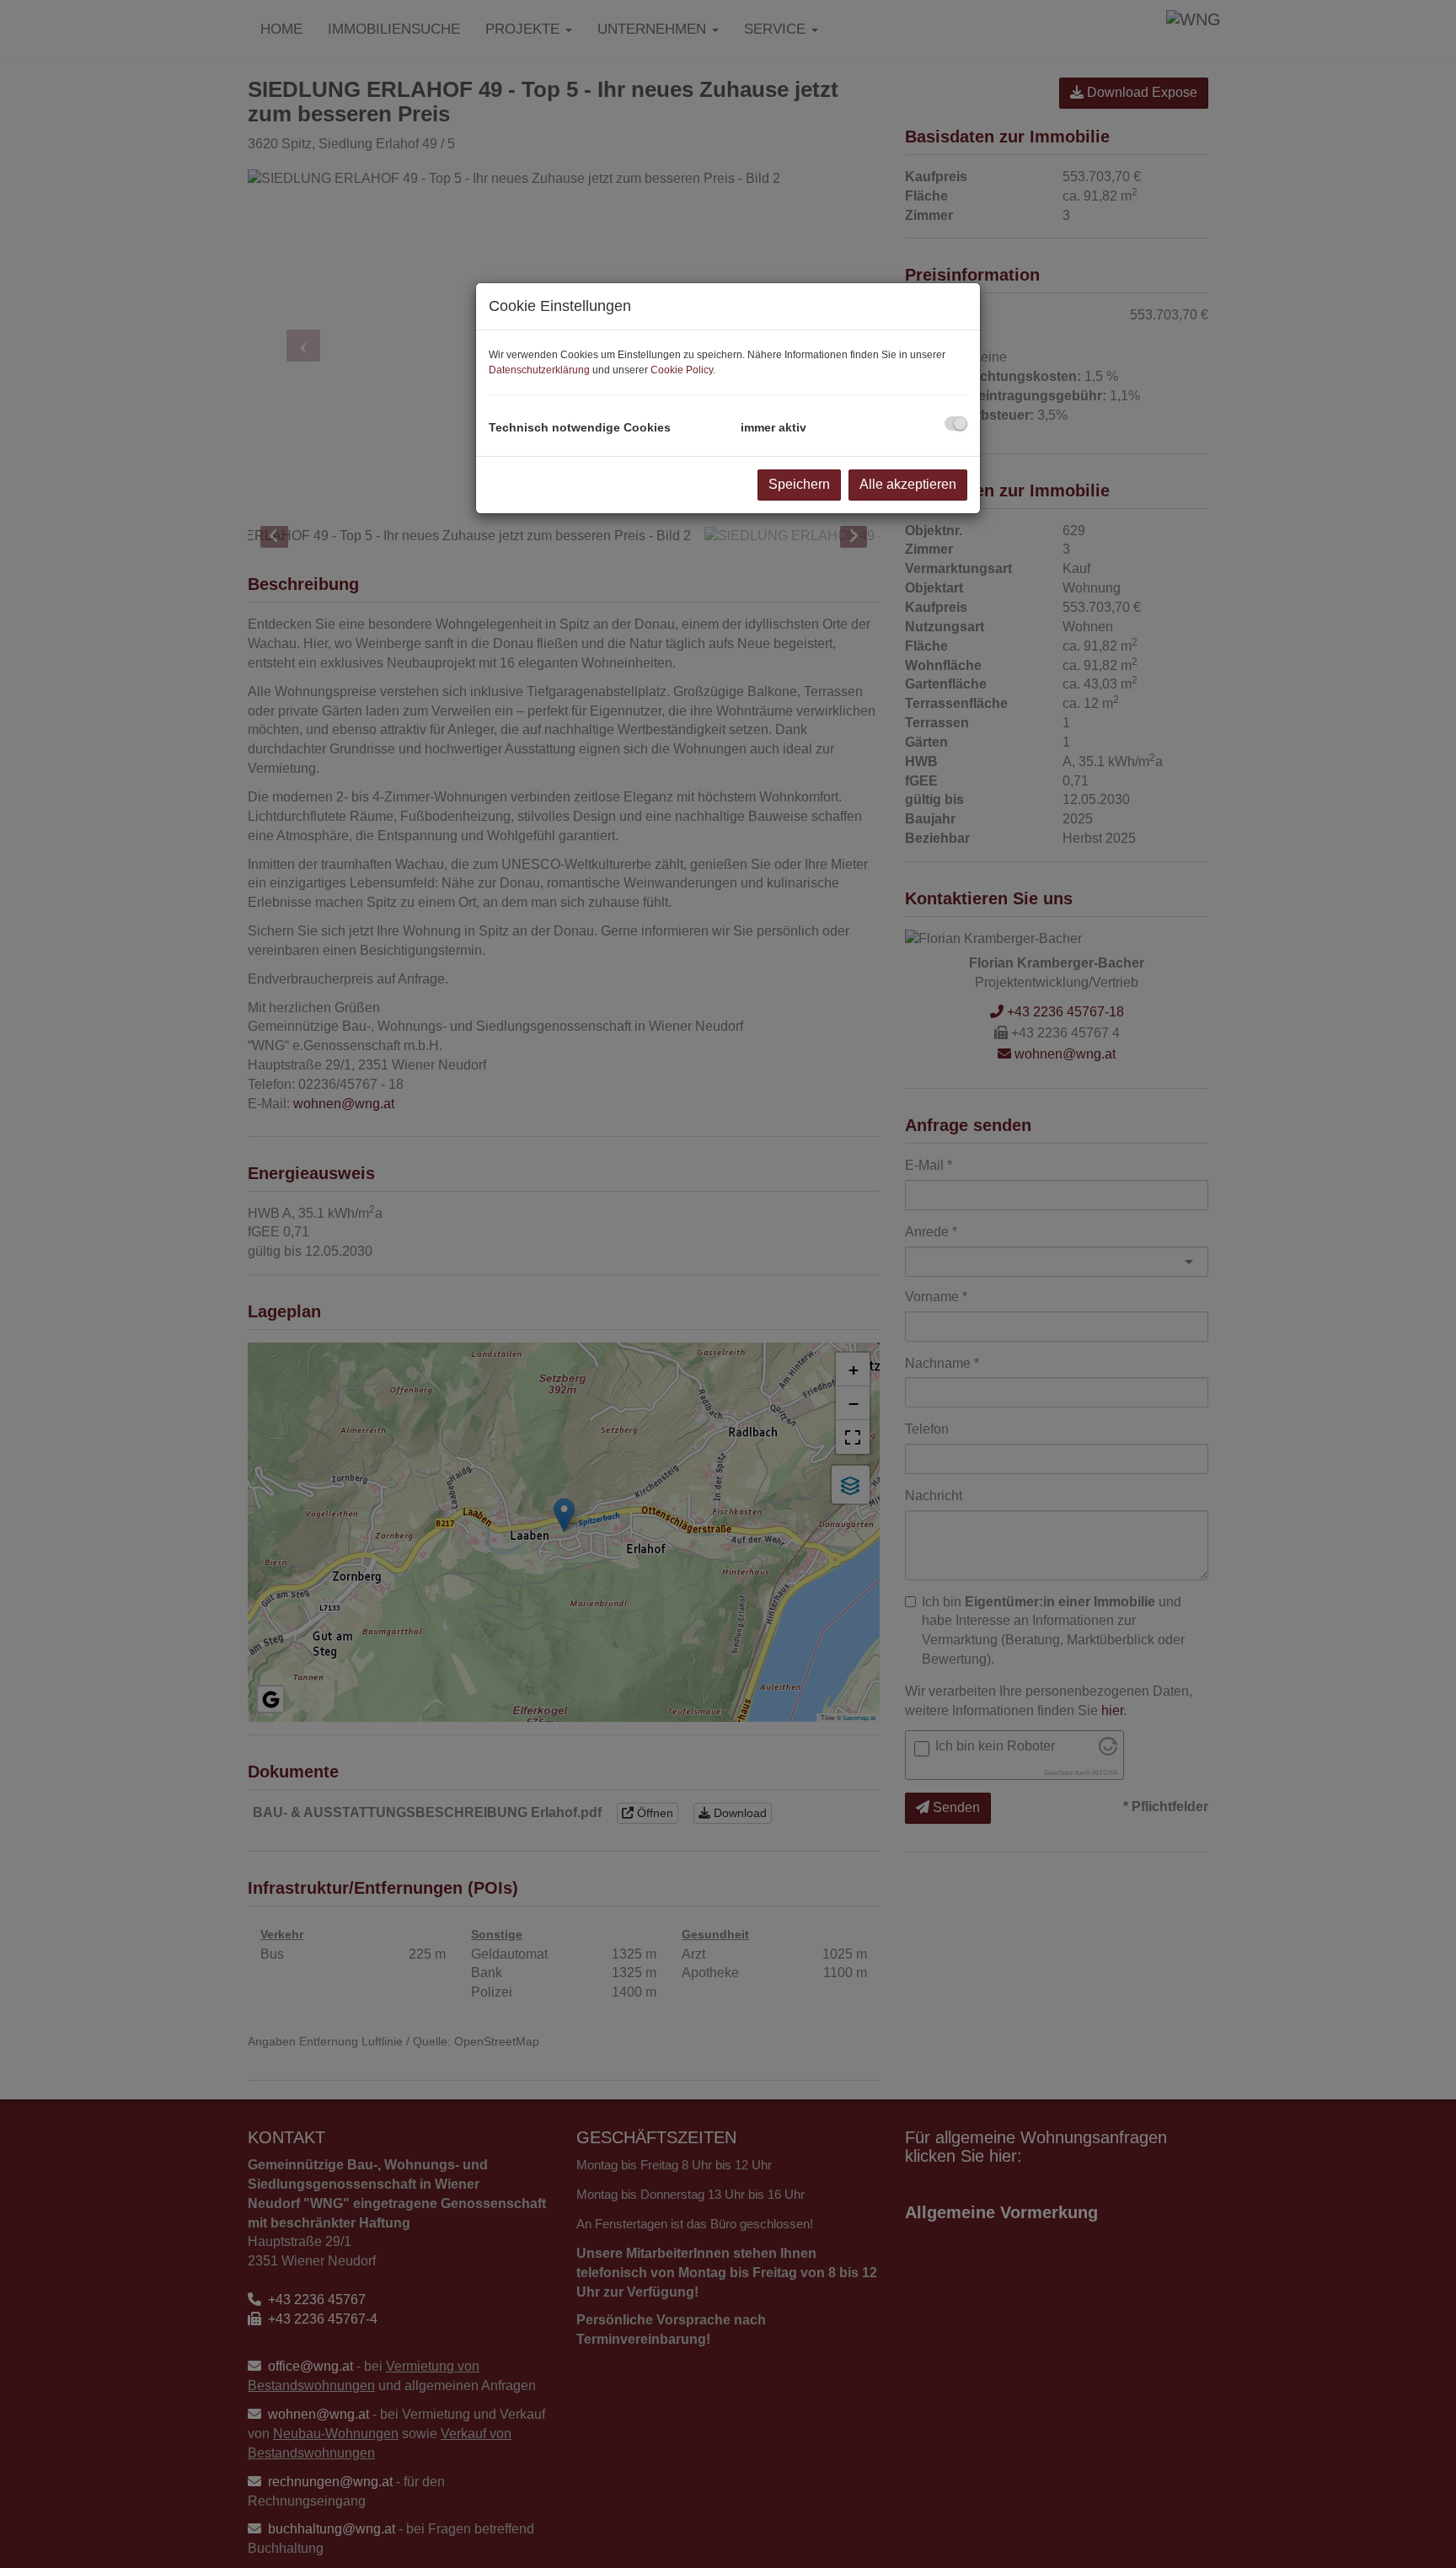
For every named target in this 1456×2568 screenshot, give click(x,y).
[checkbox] (956, 424)
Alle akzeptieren (908, 484)
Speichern (799, 484)
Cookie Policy (682, 370)
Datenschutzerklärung (539, 370)
